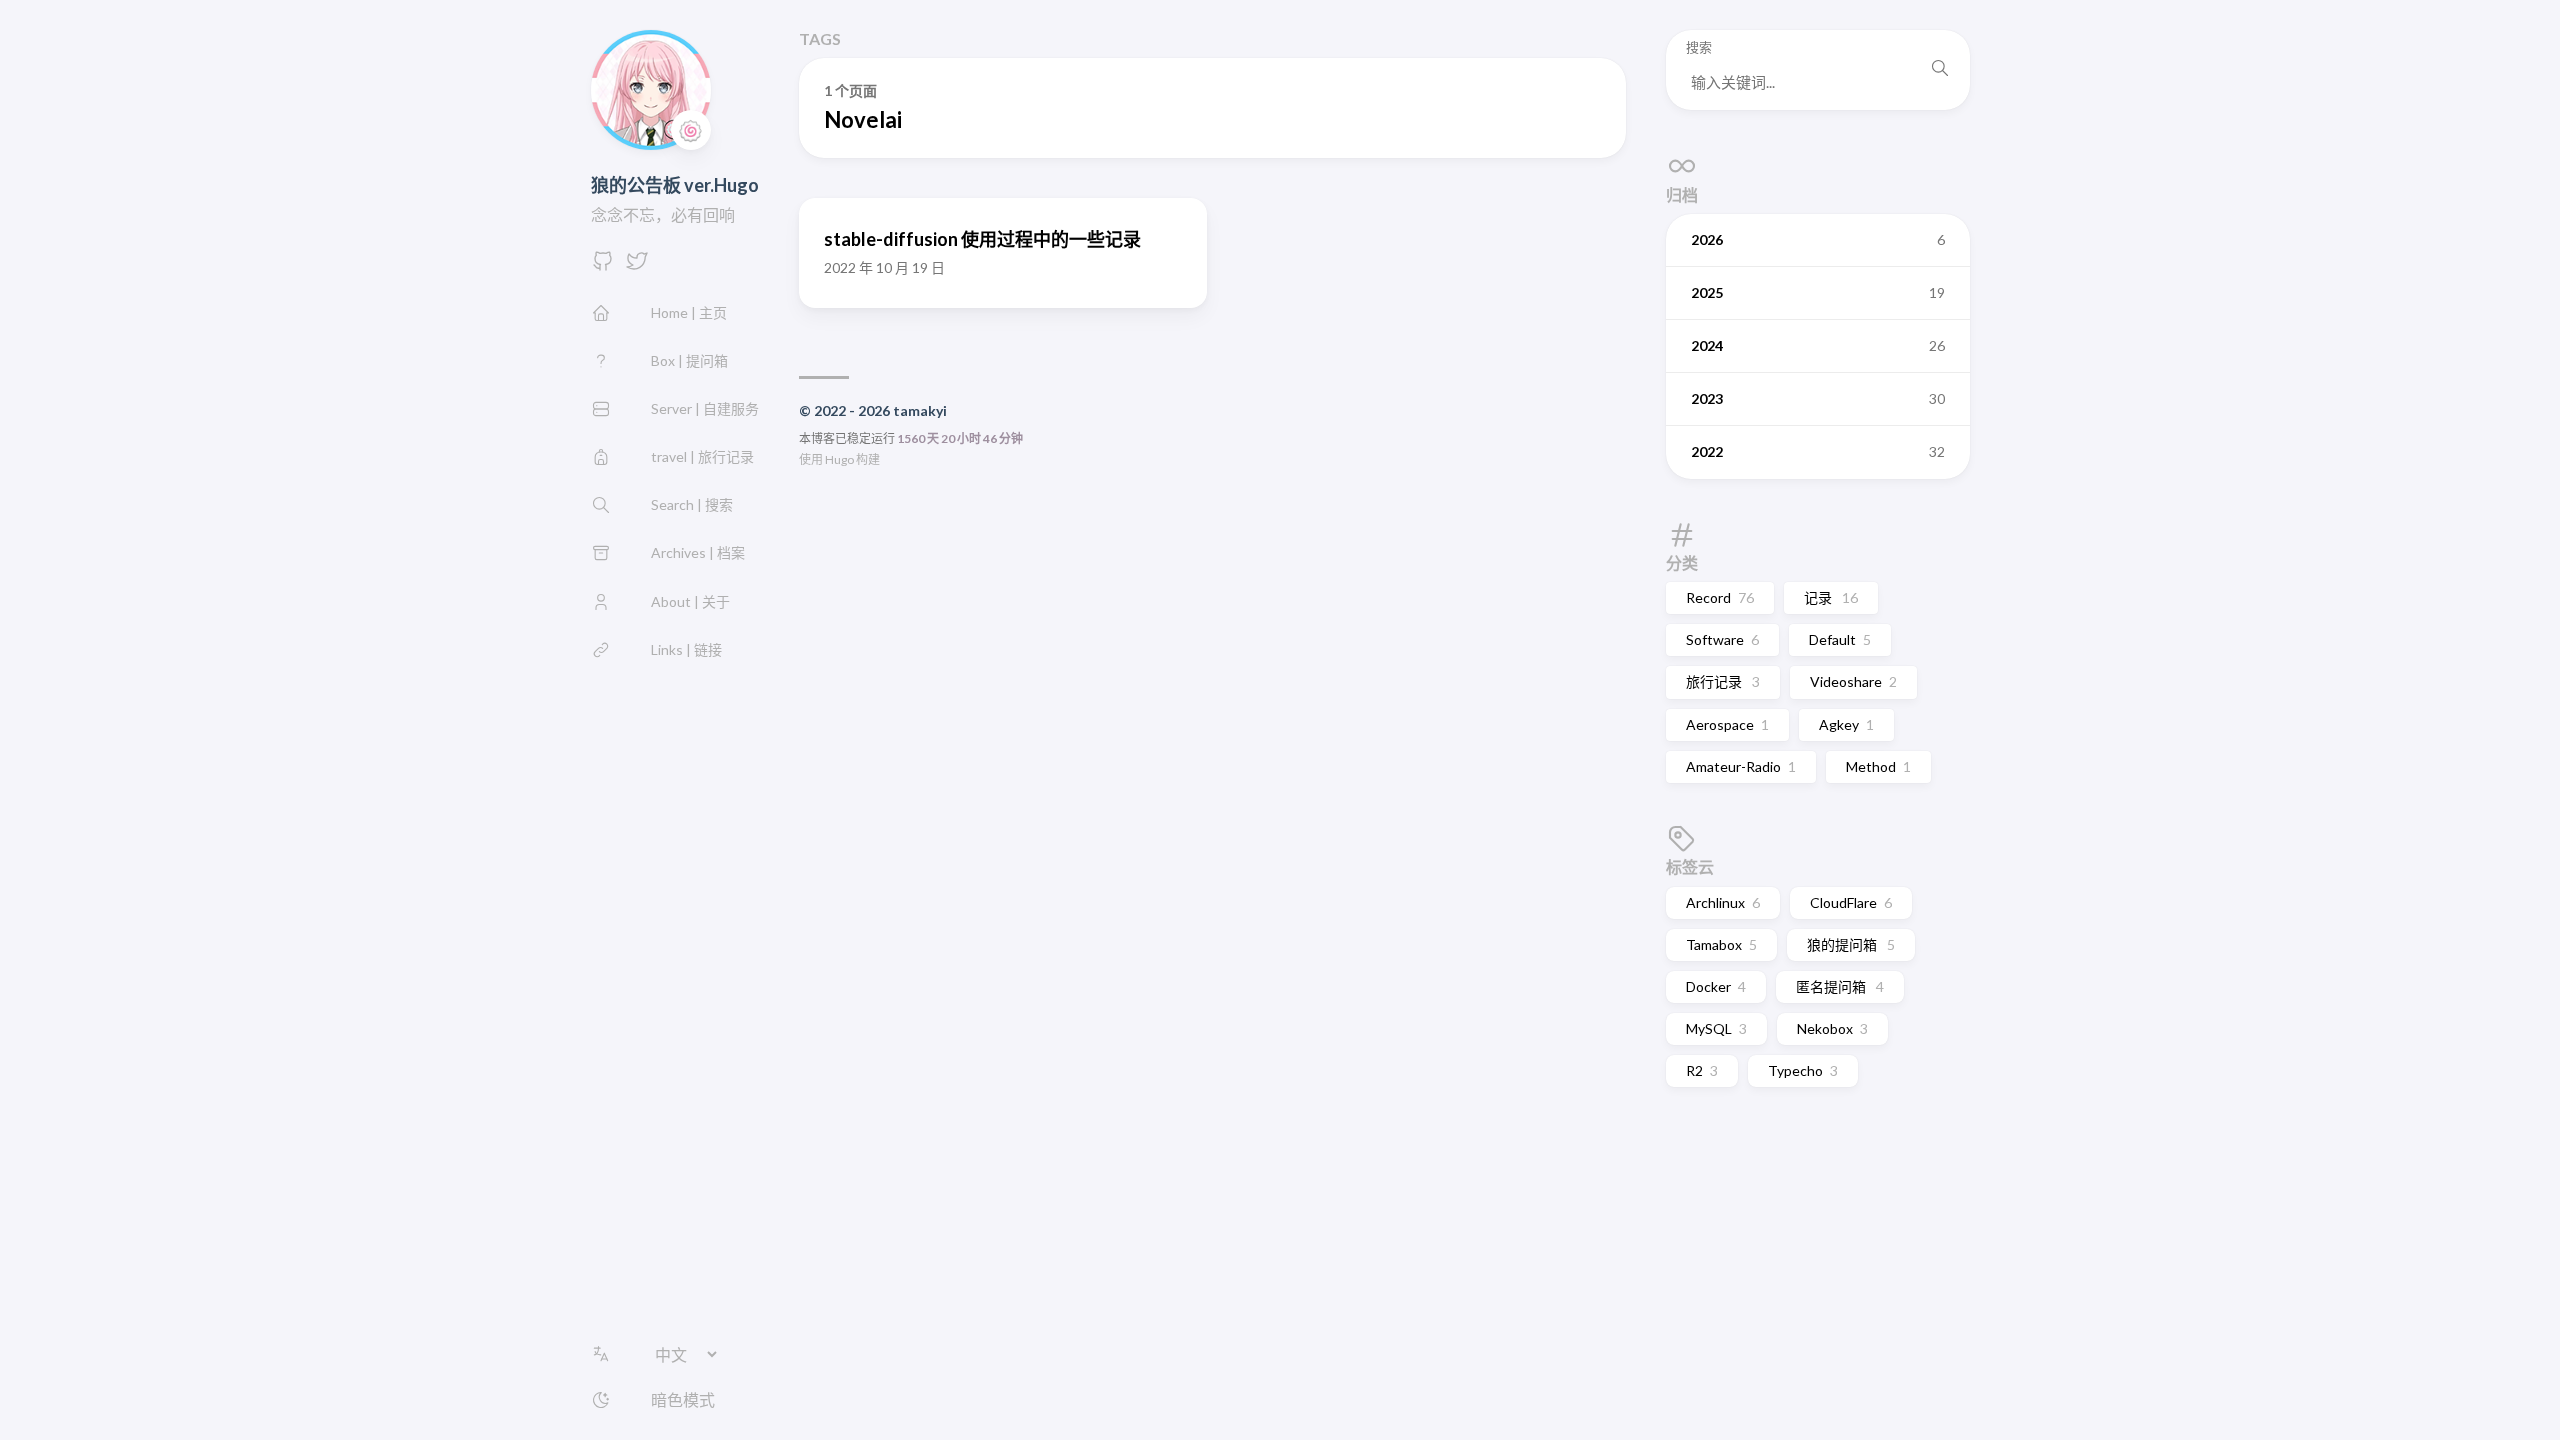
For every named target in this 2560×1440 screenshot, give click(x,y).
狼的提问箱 (1851, 944)
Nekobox (1832, 1028)
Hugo (839, 459)
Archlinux (1723, 902)
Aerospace (1727, 724)
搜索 (1699, 47)
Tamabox (1721, 944)
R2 (1702, 1070)
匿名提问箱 (1840, 986)
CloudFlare (1851, 902)
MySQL (1716, 1028)
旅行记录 (1723, 681)
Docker (1716, 986)
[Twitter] (637, 266)
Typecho (1803, 1070)
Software (1722, 639)
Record (1720, 597)
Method (1878, 766)
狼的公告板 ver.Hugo (675, 185)
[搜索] (1940, 70)
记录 (1831, 597)
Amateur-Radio (1741, 766)
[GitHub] (603, 266)
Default (1840, 639)
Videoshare (1853, 681)
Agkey (1846, 724)
